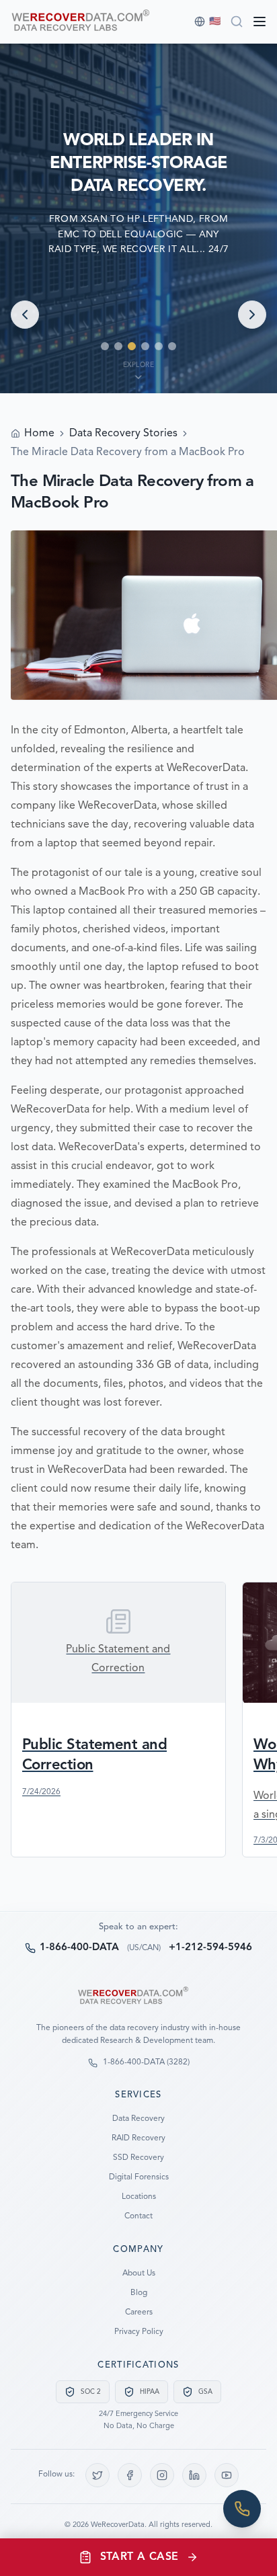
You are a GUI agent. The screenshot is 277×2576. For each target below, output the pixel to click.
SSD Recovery (138, 2158)
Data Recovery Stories (123, 434)
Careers (139, 2312)
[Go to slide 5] (159, 346)
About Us (139, 2273)
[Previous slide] (25, 315)
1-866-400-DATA (79, 1948)
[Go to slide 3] (132, 346)
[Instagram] (162, 2475)
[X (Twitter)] (97, 2475)
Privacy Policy (139, 2332)
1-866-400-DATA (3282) (146, 2062)
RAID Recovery (138, 2138)
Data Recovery (138, 2119)
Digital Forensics (139, 2177)
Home (39, 434)
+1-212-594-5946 (210, 1948)
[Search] (237, 22)
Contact (138, 2216)
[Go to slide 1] (105, 346)
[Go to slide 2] (118, 346)
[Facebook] (130, 2475)
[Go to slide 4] (145, 346)
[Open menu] (260, 22)
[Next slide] (252, 315)
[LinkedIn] (194, 2475)
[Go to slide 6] (172, 346)
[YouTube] (227, 2475)
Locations (139, 2197)
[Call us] (242, 2509)
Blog (139, 2293)
